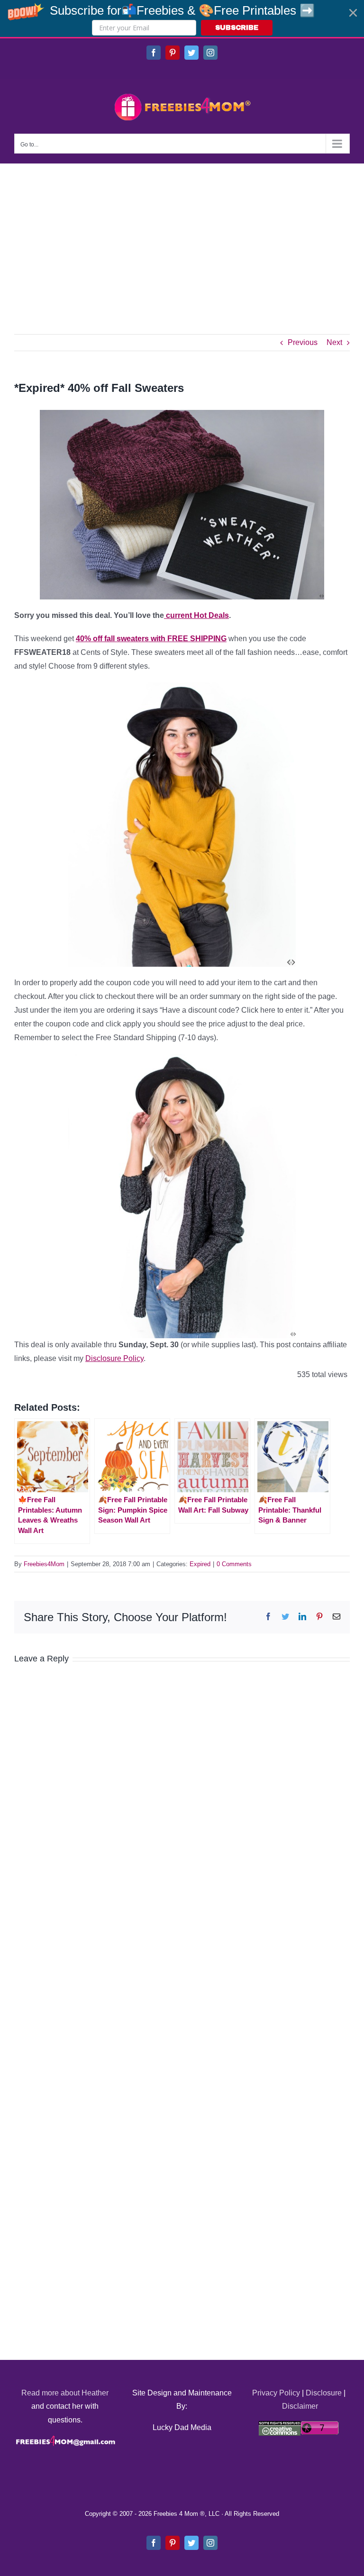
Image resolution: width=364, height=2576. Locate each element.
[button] (182, 18)
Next (334, 342)
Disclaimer (300, 2406)
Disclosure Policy (114, 1358)
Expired (200, 1564)
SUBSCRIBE (237, 28)
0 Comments (234, 1564)
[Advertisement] (182, 235)
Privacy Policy (276, 2393)
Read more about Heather (65, 2393)
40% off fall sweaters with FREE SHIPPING (151, 639)
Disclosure (324, 2393)
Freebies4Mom (44, 1564)
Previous (303, 342)
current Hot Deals (196, 615)
